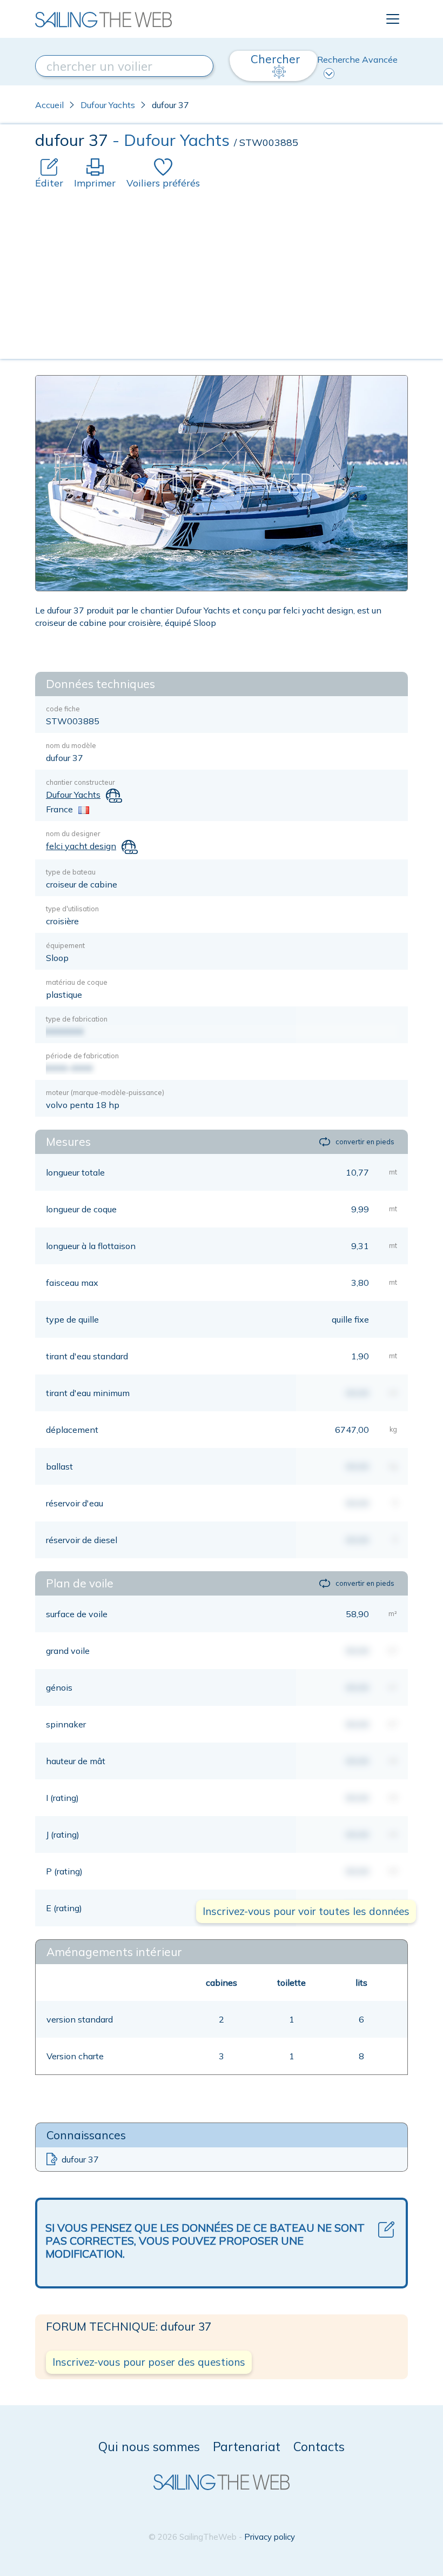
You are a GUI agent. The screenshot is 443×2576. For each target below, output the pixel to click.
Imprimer (95, 183)
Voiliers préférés (163, 183)
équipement (65, 945)
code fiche (63, 709)
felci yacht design (81, 846)
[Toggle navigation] (393, 19)
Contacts (319, 2447)
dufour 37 (80, 2159)
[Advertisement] (222, 271)
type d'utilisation (72, 909)
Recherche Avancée (357, 59)
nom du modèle (71, 745)
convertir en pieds (365, 1142)
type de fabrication (77, 1019)
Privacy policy (270, 2537)
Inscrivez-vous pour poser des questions (149, 2362)
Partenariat (247, 2447)
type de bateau (71, 872)
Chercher (276, 59)
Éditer (49, 183)
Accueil (49, 105)
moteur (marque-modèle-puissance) (105, 1092)
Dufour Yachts (108, 105)
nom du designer (73, 833)
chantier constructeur (80, 782)
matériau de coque (77, 982)
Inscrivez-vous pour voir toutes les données (306, 1911)
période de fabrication (82, 1056)
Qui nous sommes (149, 2447)
